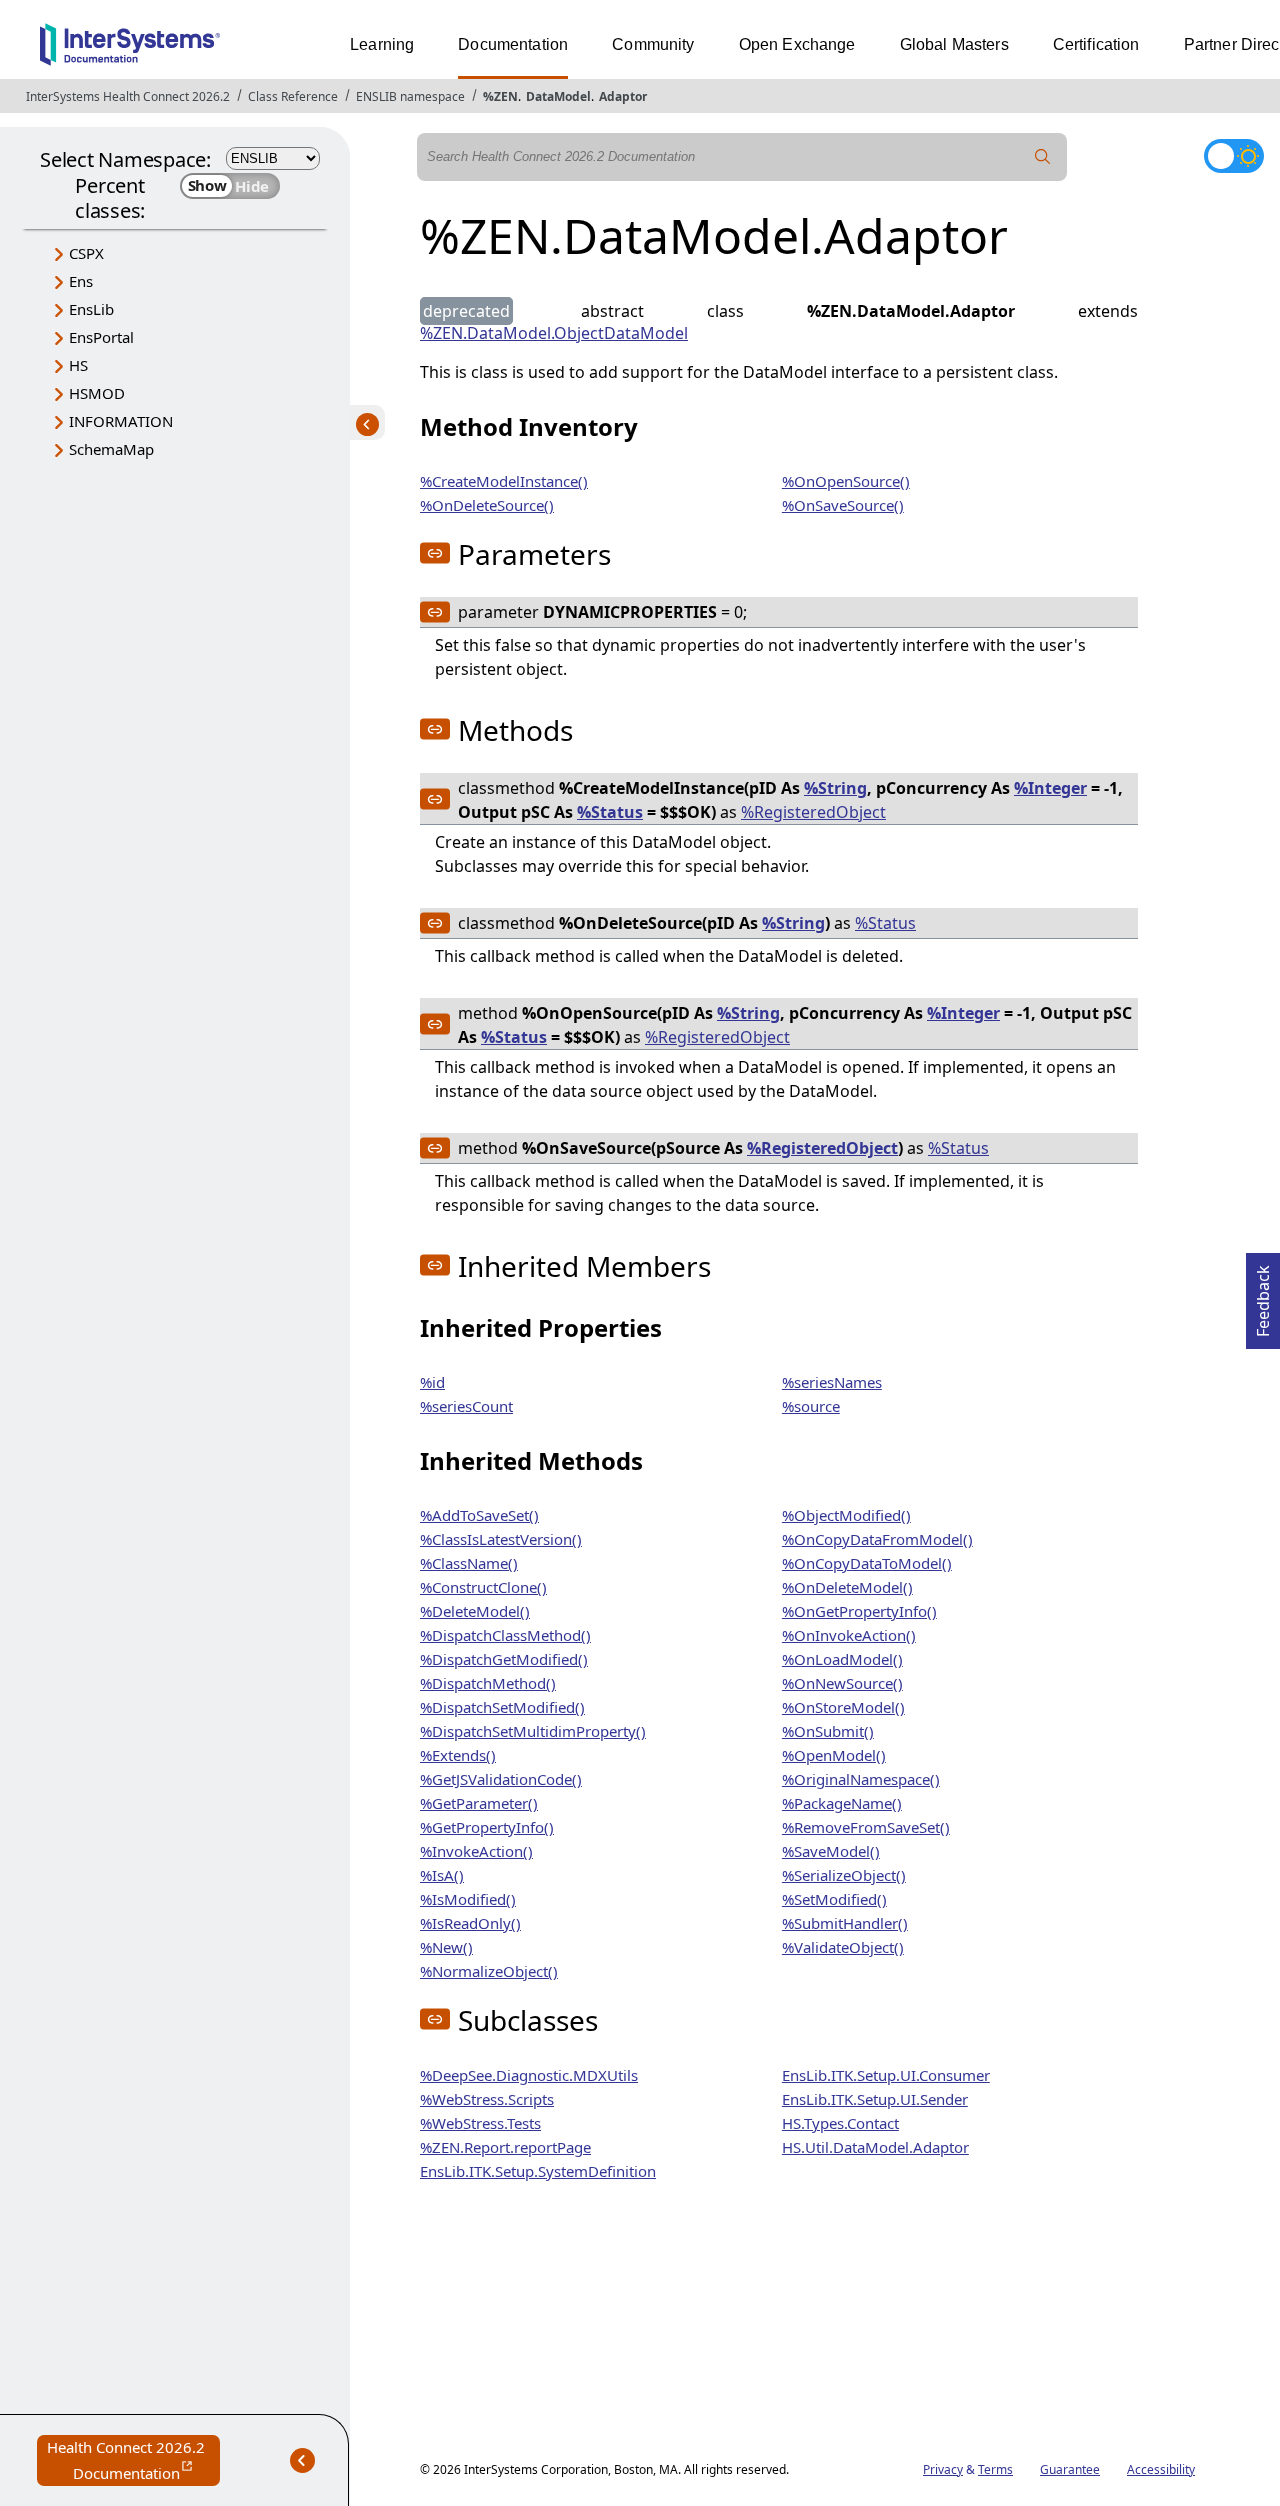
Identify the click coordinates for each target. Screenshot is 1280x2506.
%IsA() (442, 1875)
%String (835, 788)
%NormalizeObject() (489, 1971)
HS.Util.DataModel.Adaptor (875, 2147)
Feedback (1263, 1295)
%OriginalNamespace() (861, 1779)
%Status (610, 812)
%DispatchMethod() (488, 1683)
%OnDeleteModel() (847, 1587)
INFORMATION (121, 421)
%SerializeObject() (844, 1875)
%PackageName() (842, 1803)
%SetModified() (834, 1899)
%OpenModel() (834, 1755)
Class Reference (293, 96)
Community (653, 44)
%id (432, 1382)
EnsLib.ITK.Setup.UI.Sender (875, 2099)
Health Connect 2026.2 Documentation (133, 2461)
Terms (995, 2469)
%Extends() (458, 1755)
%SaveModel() (831, 1851)
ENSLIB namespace (410, 96)
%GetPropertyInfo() (487, 1827)
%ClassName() (469, 1563)
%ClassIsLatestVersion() (501, 1539)
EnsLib (91, 309)
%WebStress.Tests (480, 2123)
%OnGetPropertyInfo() (859, 1611)
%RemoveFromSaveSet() (866, 1827)
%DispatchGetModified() (504, 1659)
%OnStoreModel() (843, 1707)
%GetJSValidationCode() (501, 1779)
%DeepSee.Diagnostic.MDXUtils (529, 2075)
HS (78, 365)
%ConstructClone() (483, 1587)
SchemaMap (111, 449)
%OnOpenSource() (846, 481)
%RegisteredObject (813, 812)
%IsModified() (468, 1899)
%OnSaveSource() (843, 505)
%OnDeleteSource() (487, 505)
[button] (435, 553)
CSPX (86, 253)
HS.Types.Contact (840, 2123)
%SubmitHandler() (845, 1923)
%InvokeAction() (476, 1851)
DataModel (558, 96)
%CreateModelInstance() (504, 481)
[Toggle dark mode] (1234, 156)
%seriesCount (466, 1406)
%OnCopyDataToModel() (867, 1563)
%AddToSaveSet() (479, 1515)
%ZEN (500, 96)
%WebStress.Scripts (487, 2099)
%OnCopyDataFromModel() (877, 1539)
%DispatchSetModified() (502, 1707)
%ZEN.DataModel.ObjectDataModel (554, 333)
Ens (81, 281)
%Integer (1050, 788)
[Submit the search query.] (1043, 157)
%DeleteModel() (475, 1611)
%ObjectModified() (846, 1515)
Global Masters (954, 44)
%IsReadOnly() (470, 1923)
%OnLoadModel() (842, 1659)
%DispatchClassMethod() (505, 1635)
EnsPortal (101, 337)
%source (811, 1406)
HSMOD (97, 393)
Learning (382, 44)
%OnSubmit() (828, 1731)
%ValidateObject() (843, 1947)
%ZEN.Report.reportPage (505, 2147)
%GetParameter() (479, 1803)
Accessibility (1161, 2469)
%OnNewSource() (842, 1683)
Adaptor (623, 96)
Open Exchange (797, 44)
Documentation (513, 44)
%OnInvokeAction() (849, 1635)
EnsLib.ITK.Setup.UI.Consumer (886, 2075)
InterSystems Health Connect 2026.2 (128, 96)
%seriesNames (832, 1382)
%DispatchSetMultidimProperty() (533, 1731)
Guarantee (1070, 2469)
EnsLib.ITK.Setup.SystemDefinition (538, 2171)
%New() (446, 1947)
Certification (1096, 44)
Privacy (943, 2469)
